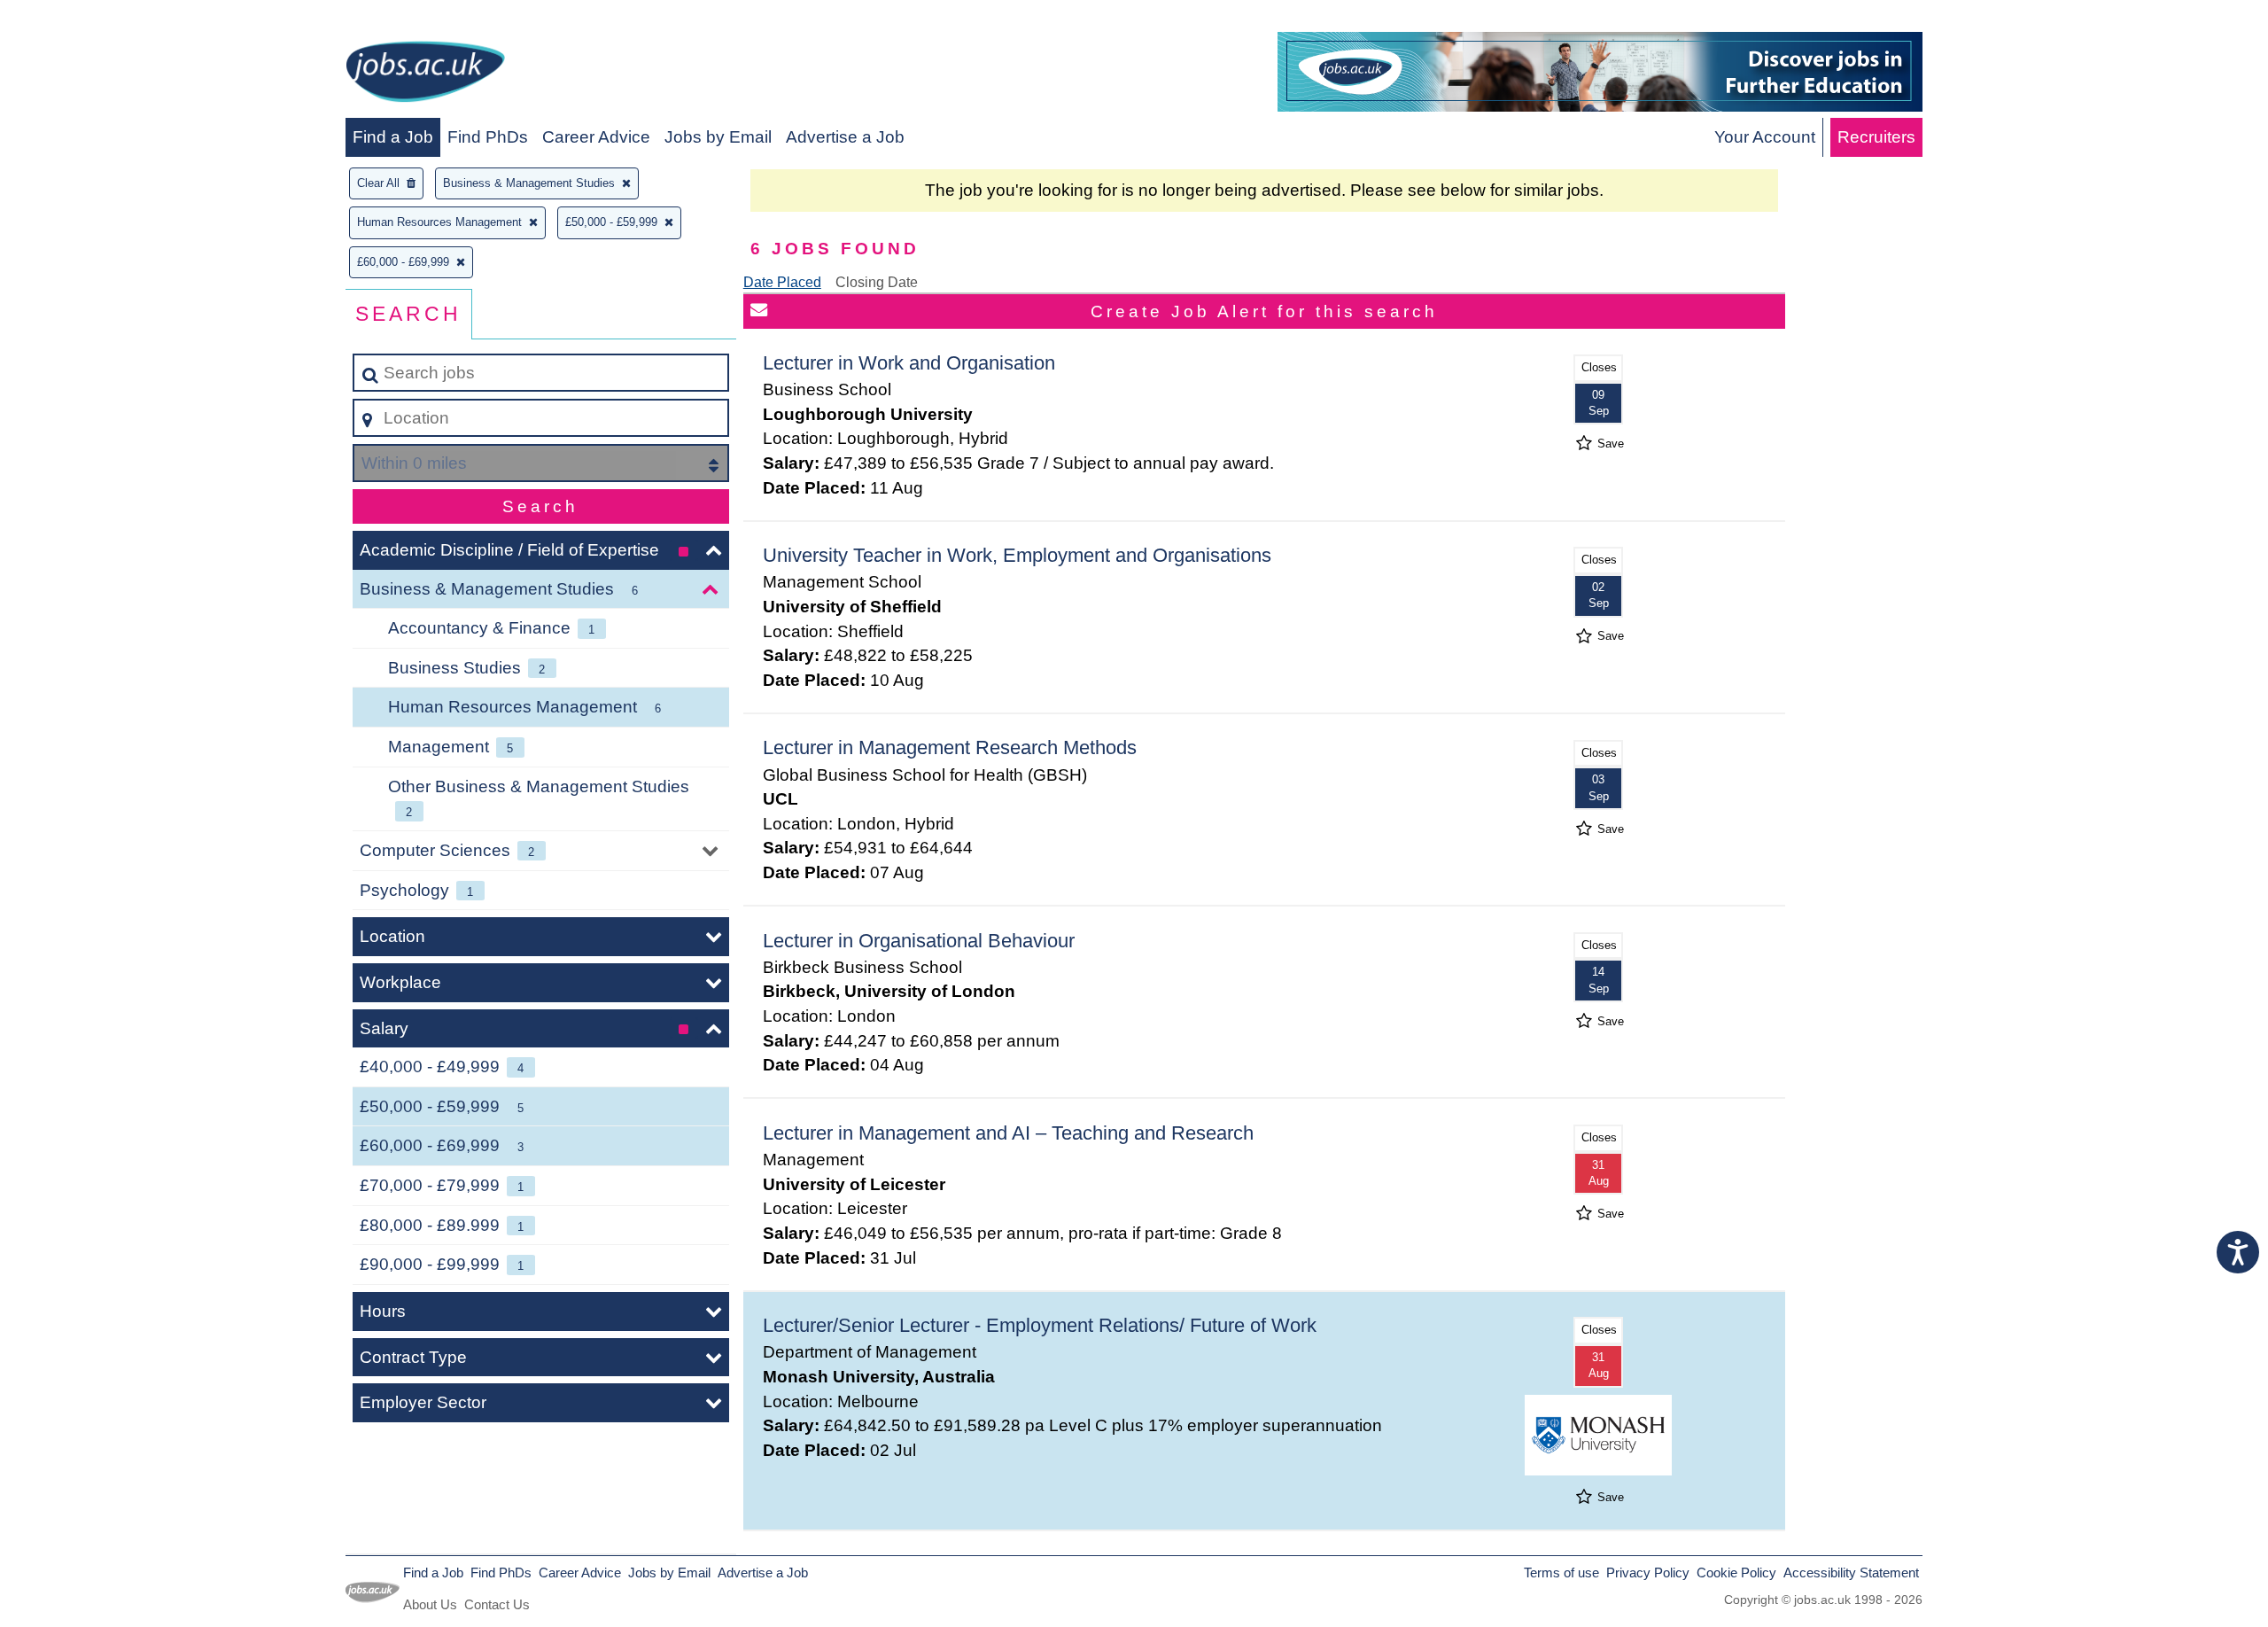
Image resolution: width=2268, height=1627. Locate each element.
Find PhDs (488, 137)
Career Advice (596, 137)
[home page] (425, 75)
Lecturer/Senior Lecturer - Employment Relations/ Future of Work (1040, 1325)
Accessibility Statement (1851, 1573)
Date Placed (782, 282)
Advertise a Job (845, 137)
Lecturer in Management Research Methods (950, 747)
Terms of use (1561, 1573)
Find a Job (393, 137)
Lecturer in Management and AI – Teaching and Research (1008, 1133)
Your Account (1765, 137)
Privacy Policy (1648, 1573)
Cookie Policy (1736, 1573)
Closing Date (877, 282)
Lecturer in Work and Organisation (909, 363)
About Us (430, 1604)
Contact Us (497, 1604)
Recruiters (1876, 137)
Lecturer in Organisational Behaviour (919, 941)
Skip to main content (85, 19)
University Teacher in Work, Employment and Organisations (1017, 555)
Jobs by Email (718, 137)
